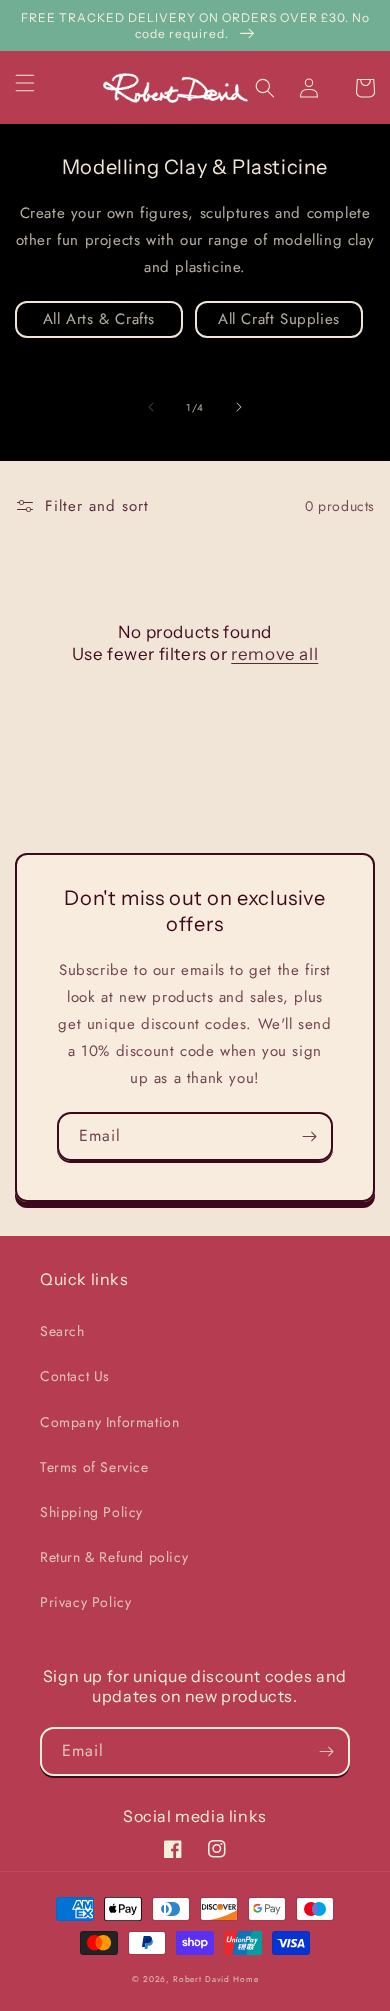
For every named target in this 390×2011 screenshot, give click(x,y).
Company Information (109, 1422)
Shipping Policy (91, 1512)
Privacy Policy (85, 1602)
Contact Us (75, 1376)
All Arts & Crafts (99, 319)
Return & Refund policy (114, 1557)
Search (62, 1331)
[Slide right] (239, 407)
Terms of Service (94, 1467)
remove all (274, 654)
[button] (37, 83)
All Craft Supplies (279, 319)
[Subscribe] (309, 1136)
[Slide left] (151, 407)
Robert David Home (215, 1979)
